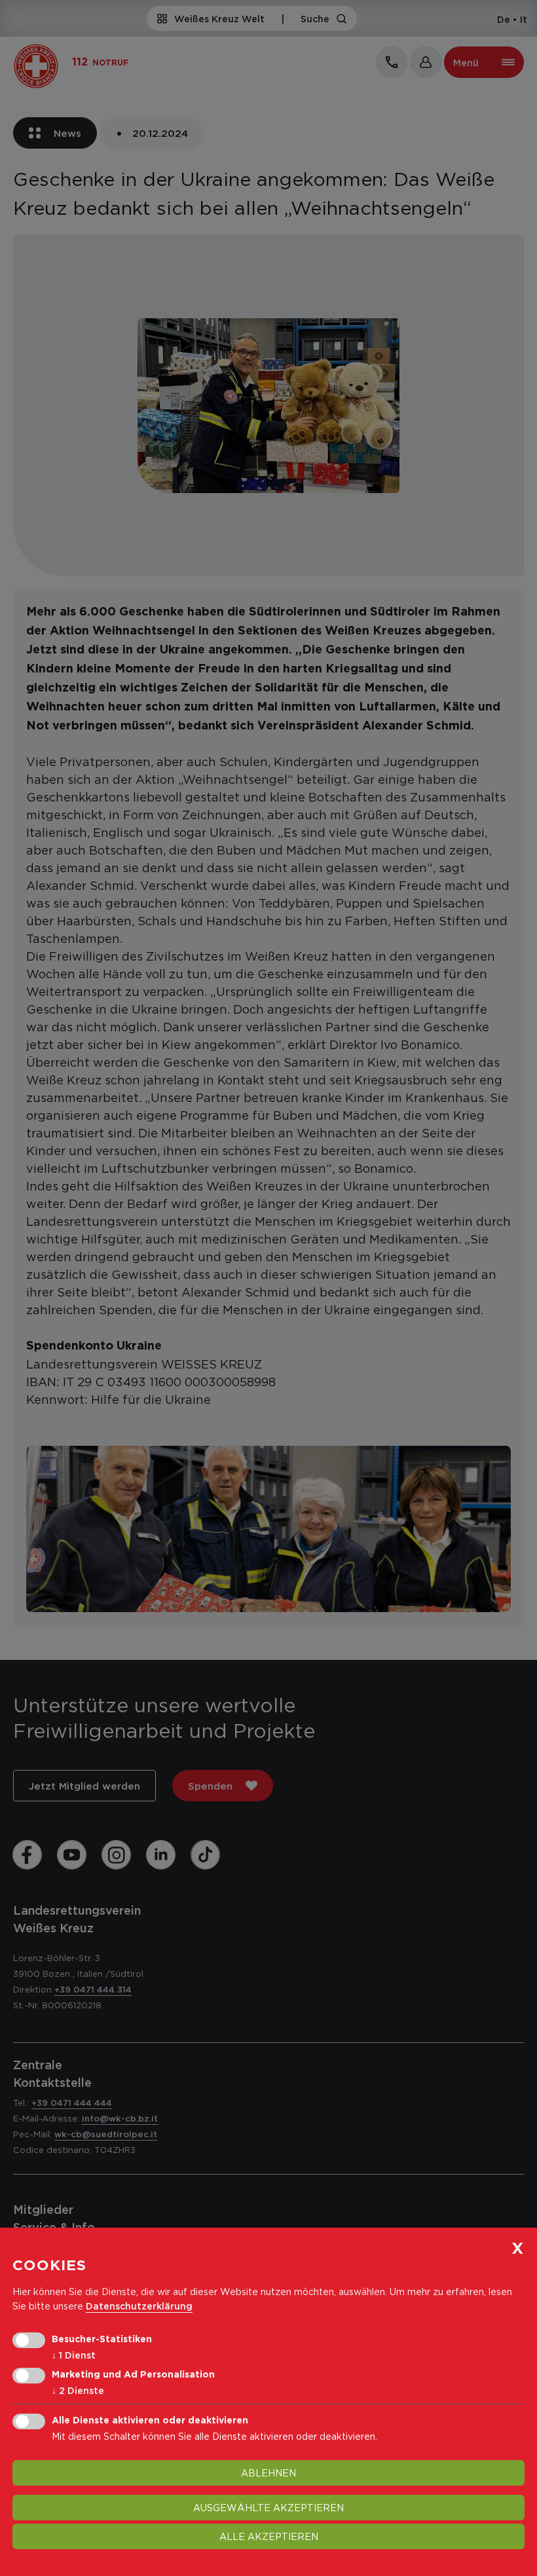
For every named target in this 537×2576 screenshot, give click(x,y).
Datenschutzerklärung (139, 2306)
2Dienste (78, 2390)
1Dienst (74, 2355)
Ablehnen (268, 2473)
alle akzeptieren (269, 2536)
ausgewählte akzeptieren (268, 2508)
